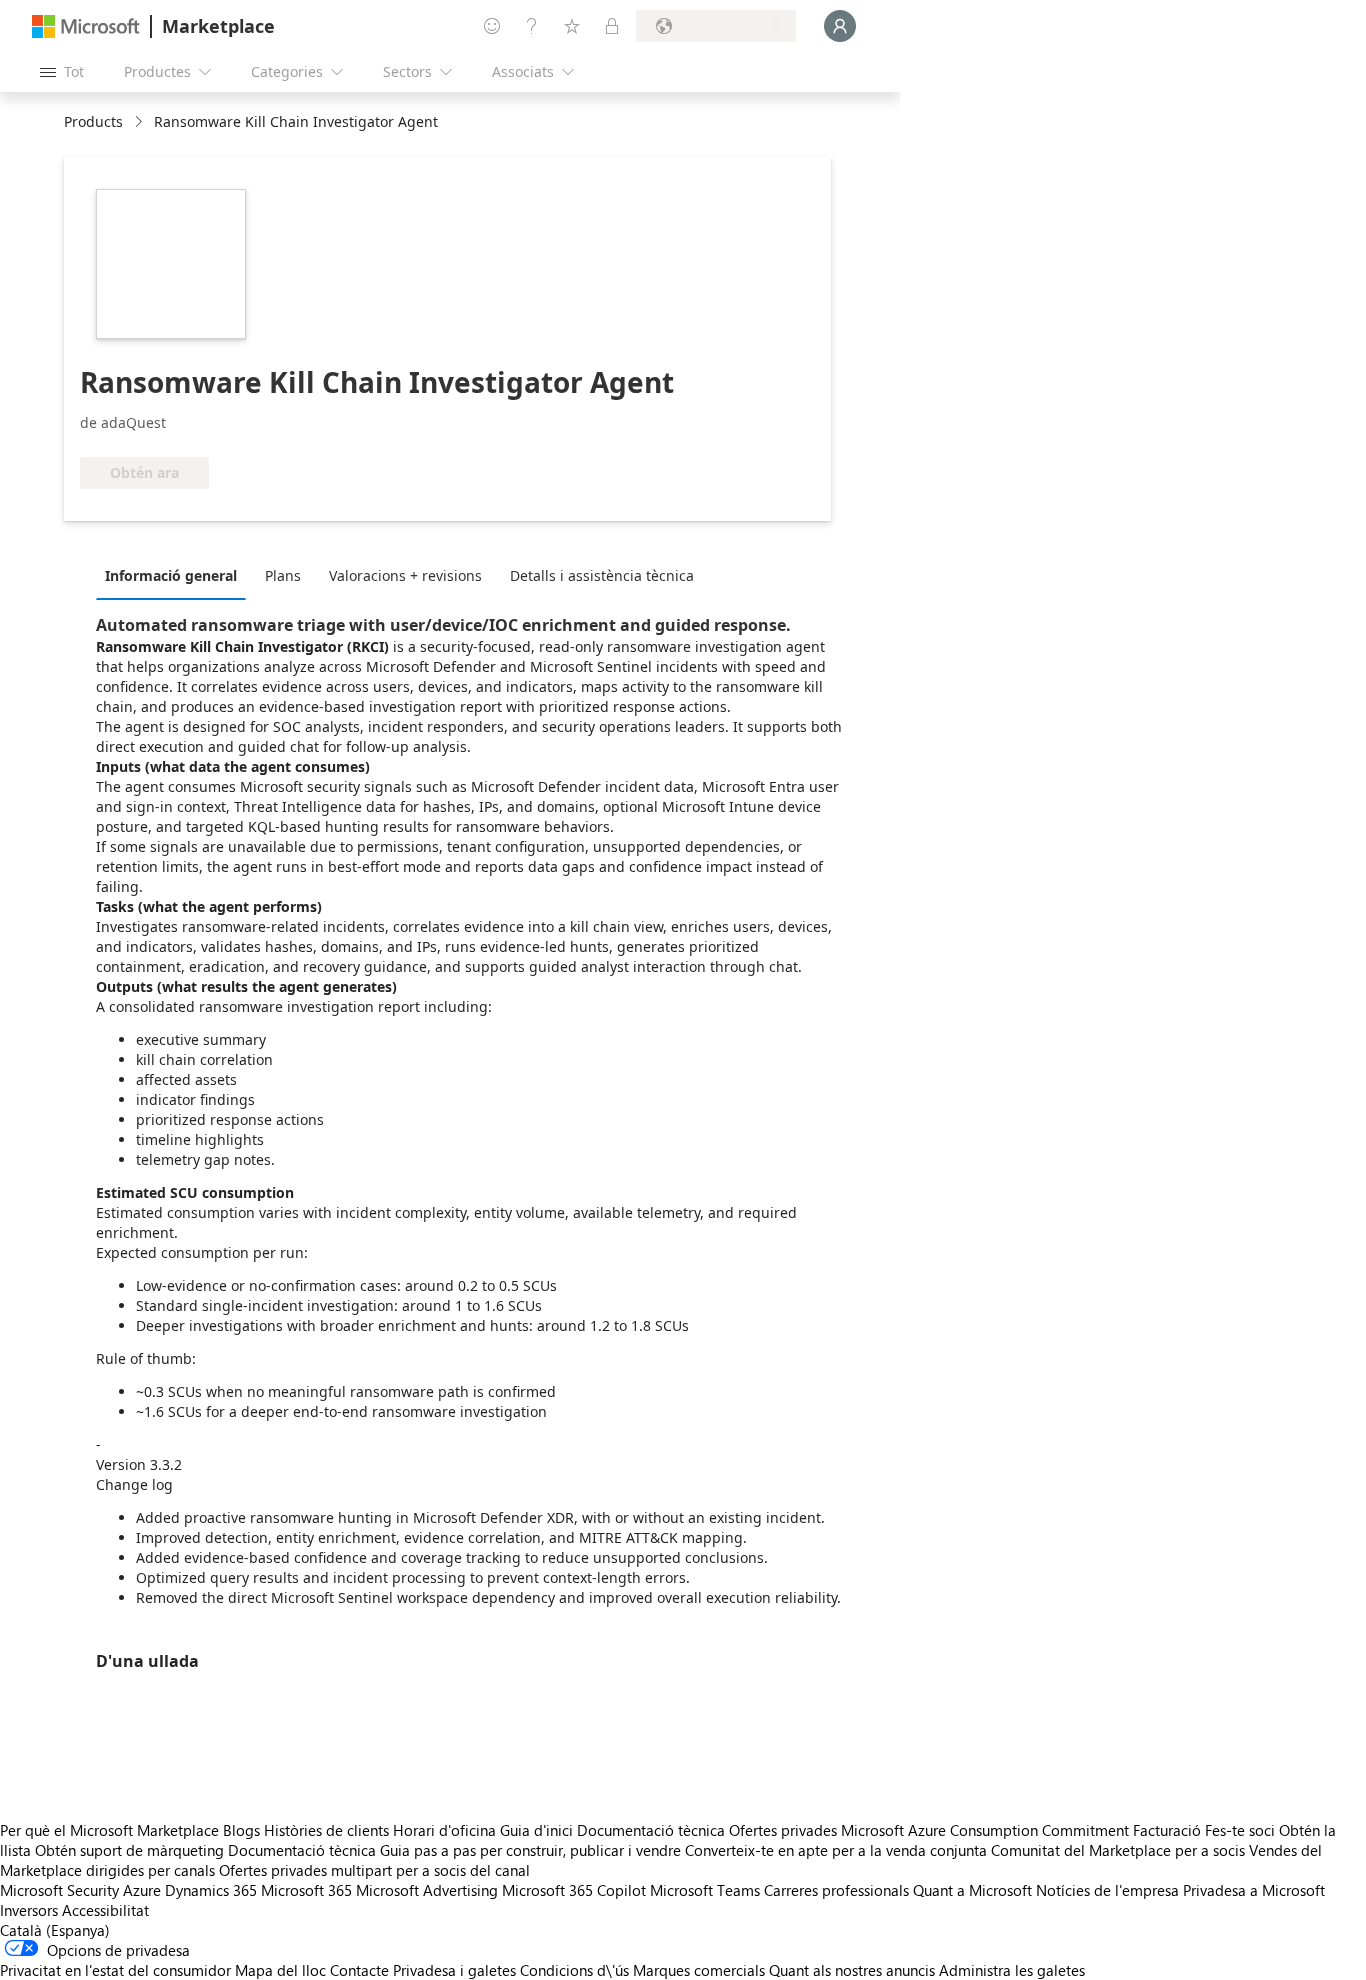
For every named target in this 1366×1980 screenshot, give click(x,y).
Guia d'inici (536, 1830)
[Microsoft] (86, 26)
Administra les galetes (1012, 1970)
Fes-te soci (1240, 1830)
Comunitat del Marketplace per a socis (1118, 1850)
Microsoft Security (59, 1890)
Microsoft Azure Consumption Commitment (987, 1830)
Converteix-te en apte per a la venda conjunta (836, 1850)
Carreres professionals (836, 1890)
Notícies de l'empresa (1107, 1890)
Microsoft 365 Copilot (574, 1890)
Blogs (241, 1830)
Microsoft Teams (705, 1890)
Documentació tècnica (651, 1830)
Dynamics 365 (211, 1890)
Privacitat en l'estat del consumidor (115, 1970)
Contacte (359, 1970)
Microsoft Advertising (427, 1890)
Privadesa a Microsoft (1254, 1890)
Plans (283, 575)
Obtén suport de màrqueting (129, 1850)
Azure (142, 1890)
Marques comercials (699, 1970)
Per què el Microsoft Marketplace (109, 1830)
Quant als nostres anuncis (852, 1970)
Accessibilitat (105, 1910)
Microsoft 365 (306, 1890)
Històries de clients (326, 1830)
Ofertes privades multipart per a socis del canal (374, 1870)
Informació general (171, 575)
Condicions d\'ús (574, 1970)
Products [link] (93, 121)
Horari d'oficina (444, 1830)
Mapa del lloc (280, 1970)
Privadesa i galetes (454, 1970)
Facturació (1167, 1830)
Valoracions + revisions (405, 575)
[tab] (176, 575)
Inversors (29, 1910)
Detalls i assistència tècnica (602, 575)
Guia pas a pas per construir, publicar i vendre (530, 1850)
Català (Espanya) (55, 1930)
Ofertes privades (783, 1830)
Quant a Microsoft (972, 1890)
